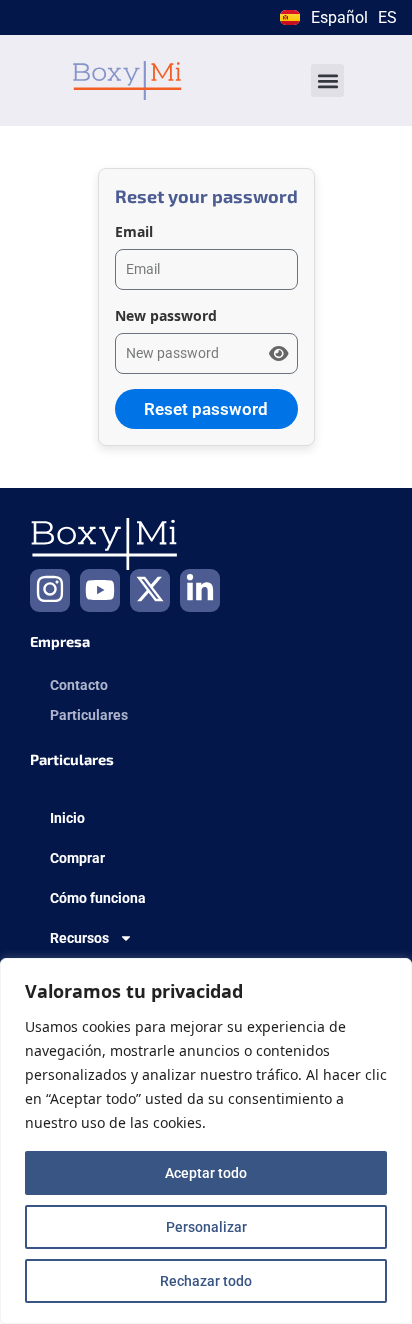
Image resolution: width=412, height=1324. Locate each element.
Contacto (79, 685)
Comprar (77, 858)
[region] (206, 1141)
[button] (327, 80)
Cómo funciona (98, 898)
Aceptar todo (206, 1173)
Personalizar (206, 1227)
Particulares (89, 715)
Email (134, 231)
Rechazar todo (206, 1281)
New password (166, 315)
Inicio (67, 818)
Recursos (79, 938)
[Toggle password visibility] (278, 354)
